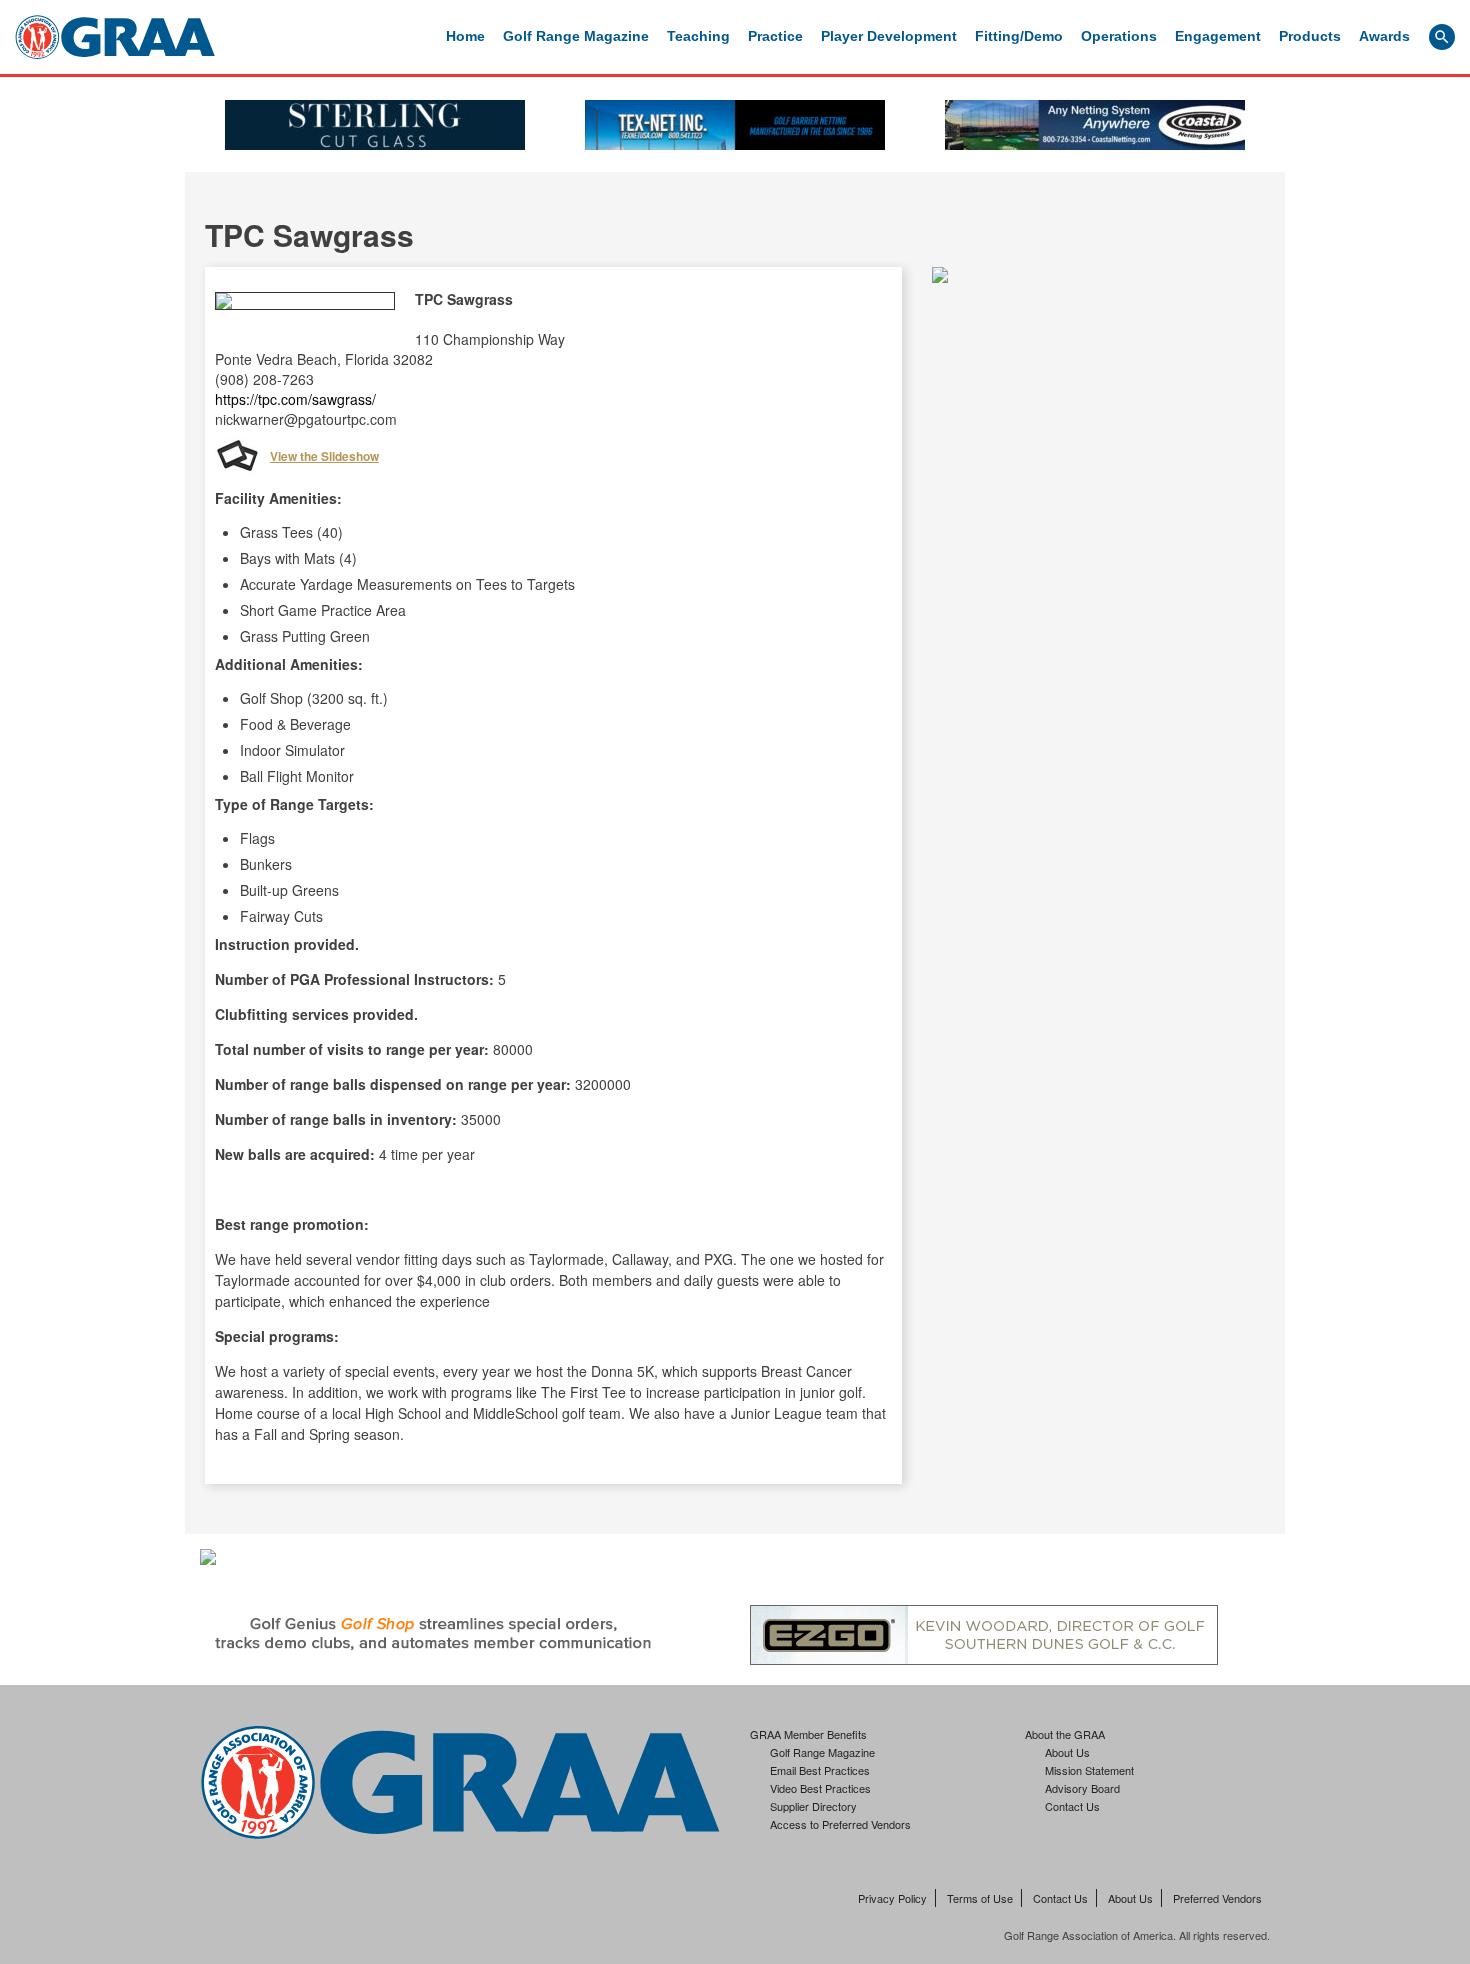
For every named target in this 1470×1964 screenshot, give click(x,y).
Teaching (698, 36)
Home (465, 36)
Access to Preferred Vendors (840, 1824)
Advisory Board (1082, 1788)
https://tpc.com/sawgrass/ (295, 399)
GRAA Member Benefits (808, 1734)
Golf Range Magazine (576, 36)
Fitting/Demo (1019, 36)
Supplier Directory (813, 1806)
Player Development (889, 36)
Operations (1119, 36)
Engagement (1218, 36)
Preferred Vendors (1217, 1898)
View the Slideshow (324, 456)
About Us (1067, 1752)
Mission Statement (1089, 1770)
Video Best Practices (820, 1788)
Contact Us (1072, 1806)
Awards (1384, 36)
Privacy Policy (892, 1898)
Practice (775, 36)
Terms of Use (980, 1898)
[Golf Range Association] (115, 37)
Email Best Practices (820, 1770)
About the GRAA (1065, 1734)
